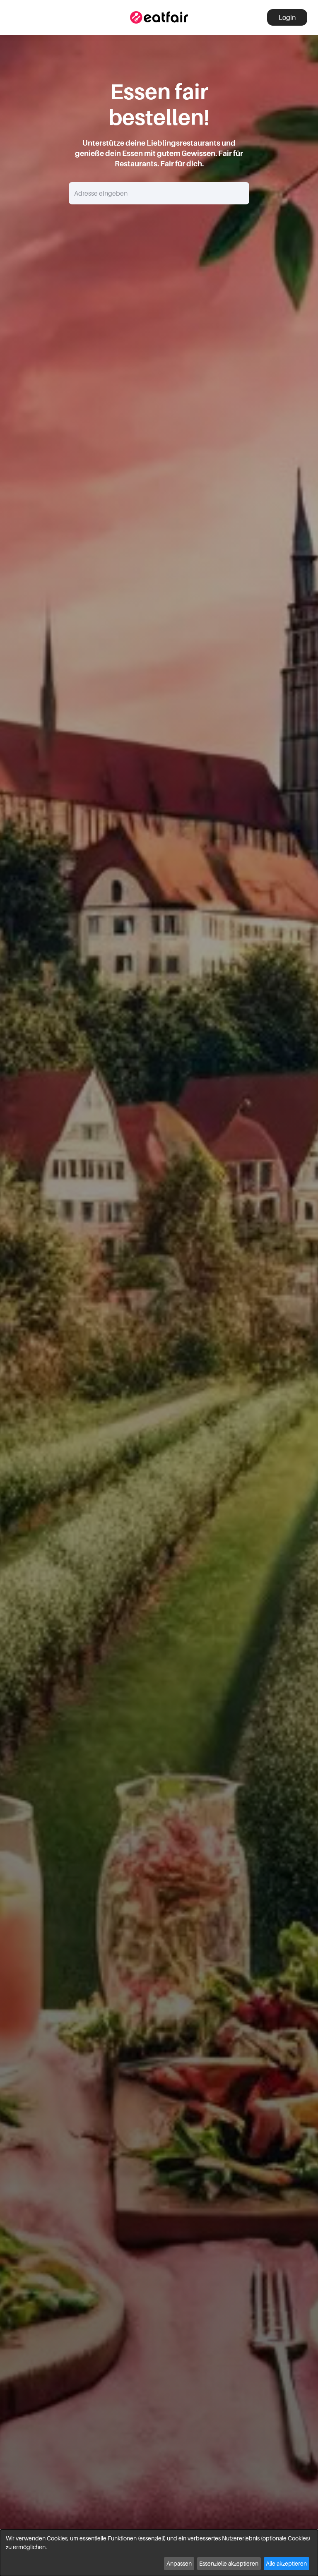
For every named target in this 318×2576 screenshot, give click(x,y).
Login (287, 17)
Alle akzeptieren (286, 2563)
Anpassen (179, 2563)
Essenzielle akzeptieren (229, 2563)
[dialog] (159, 2553)
